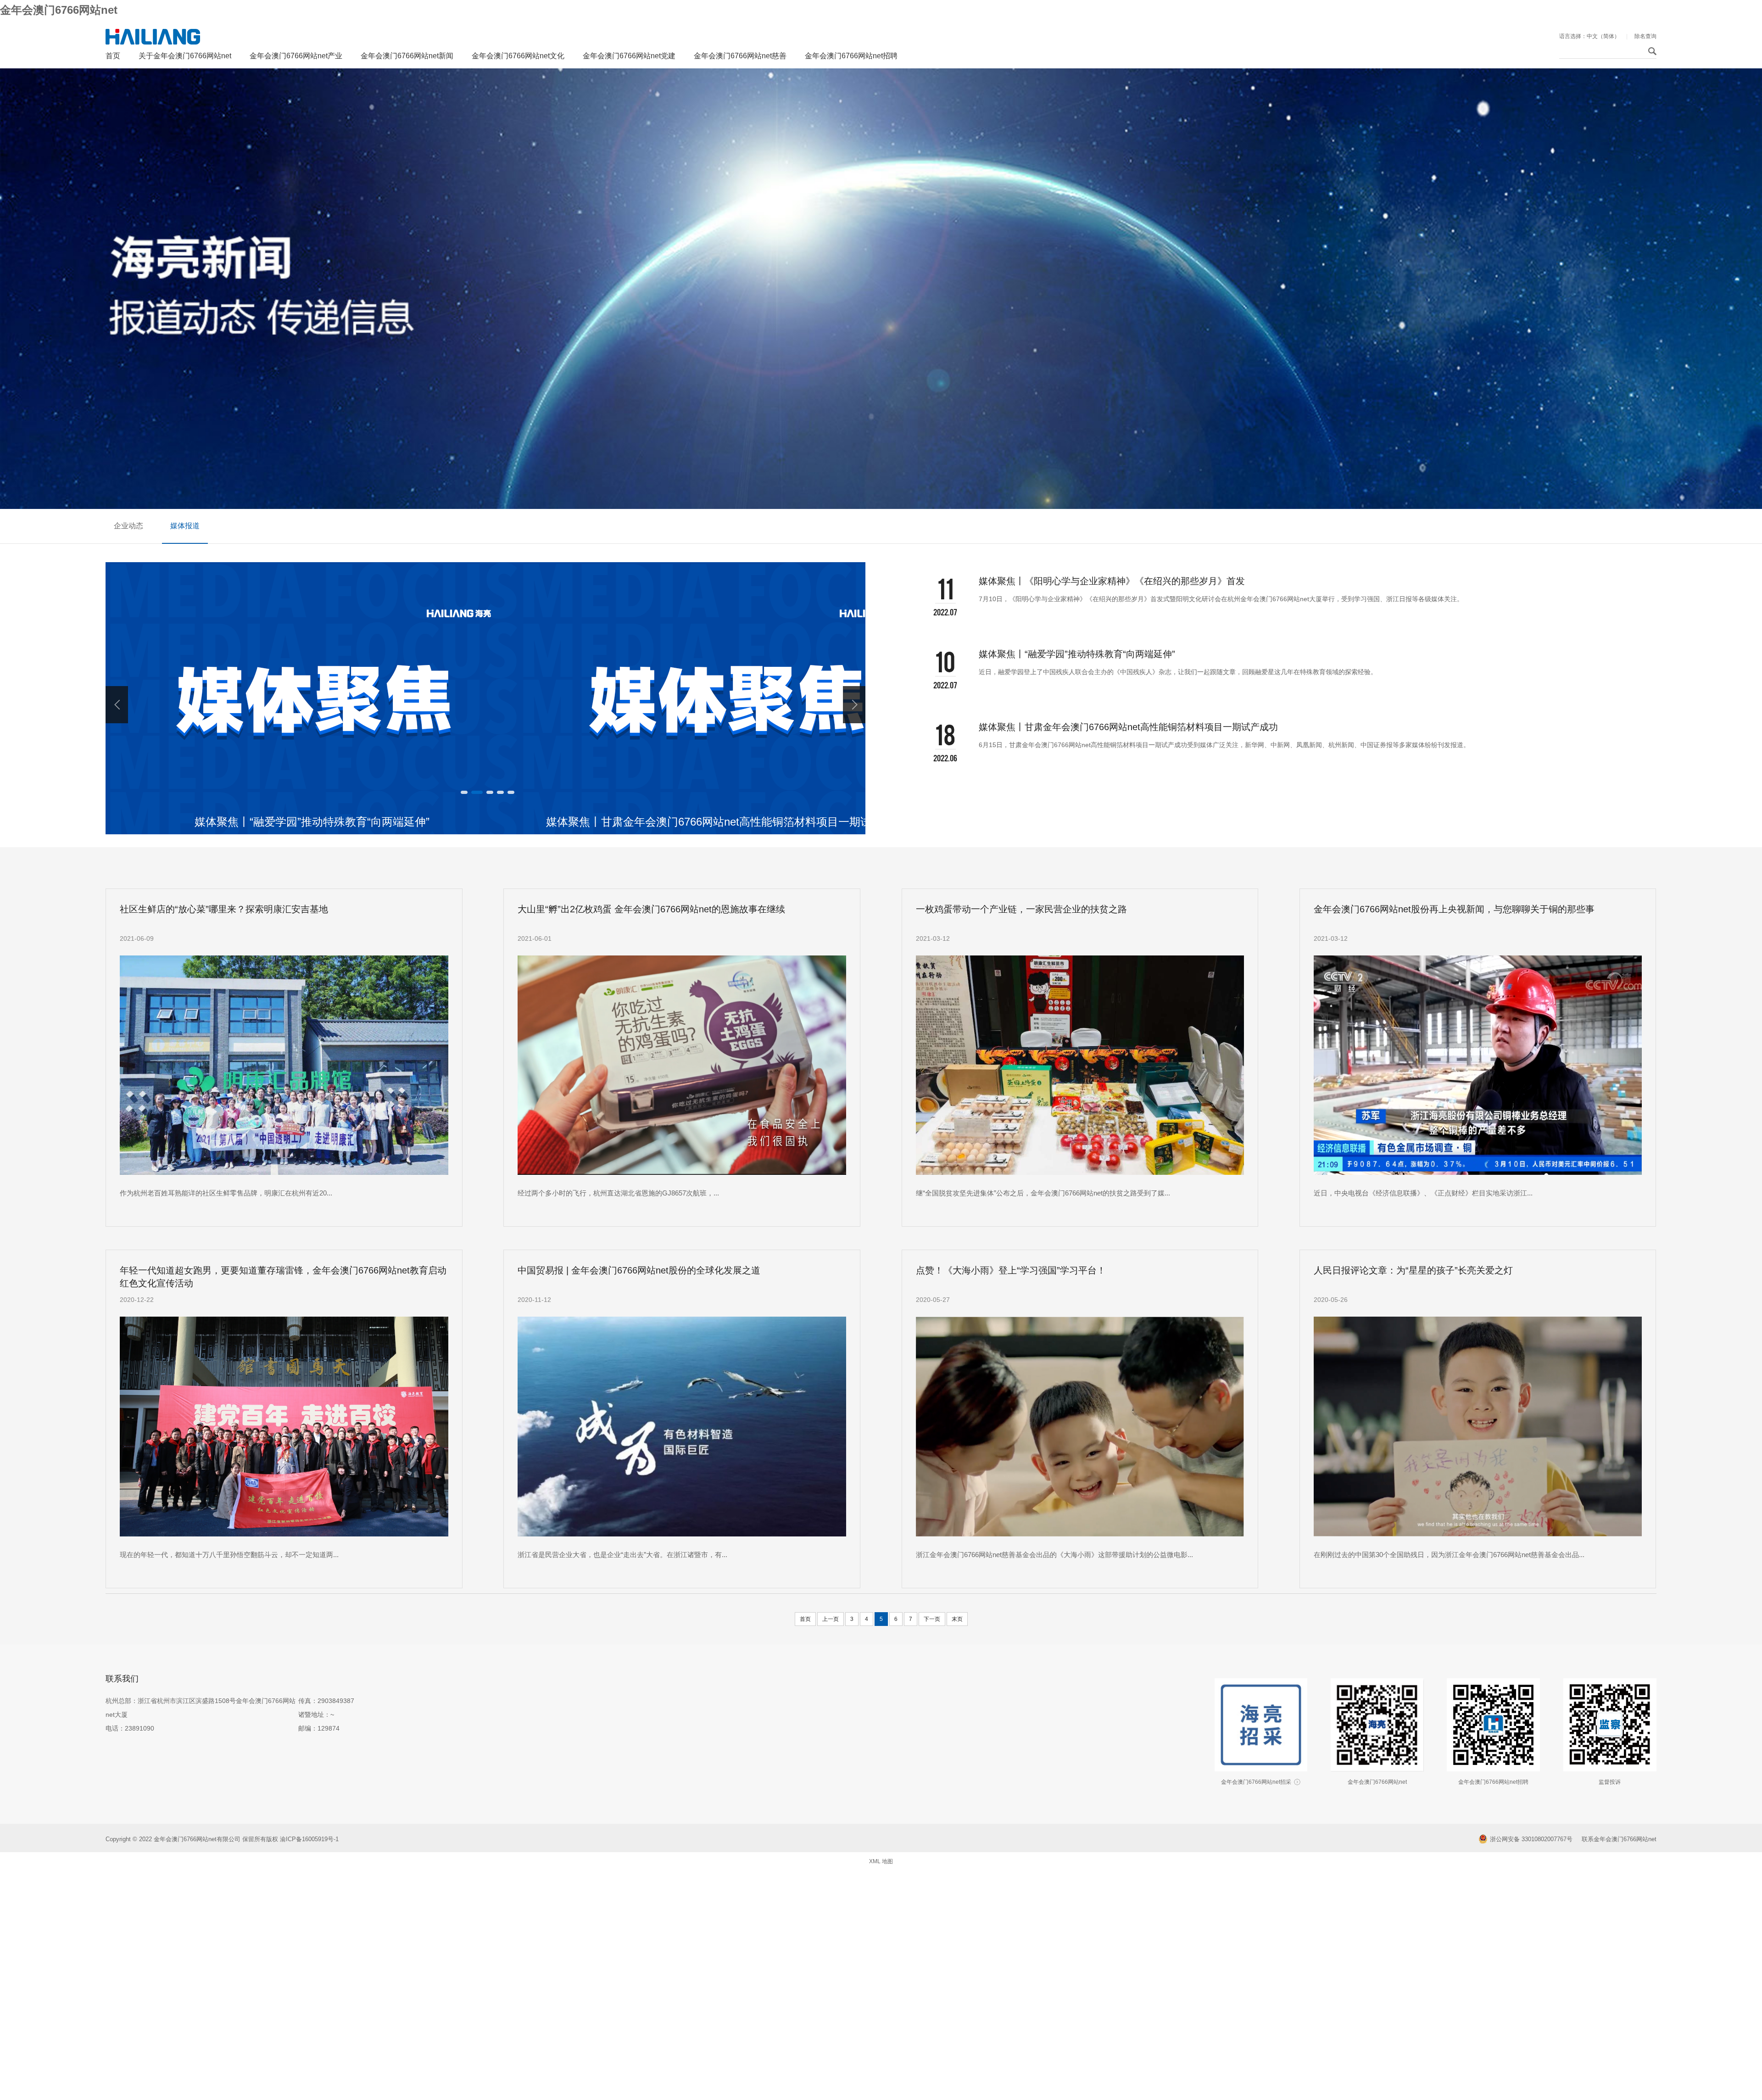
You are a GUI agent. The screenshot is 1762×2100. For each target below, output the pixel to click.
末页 (957, 1619)
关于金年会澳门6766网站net (185, 56)
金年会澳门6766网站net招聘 (851, 56)
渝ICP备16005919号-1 (310, 1839)
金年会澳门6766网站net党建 (629, 56)
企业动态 (128, 526)
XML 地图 (881, 1861)
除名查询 (1645, 36)
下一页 (932, 1619)
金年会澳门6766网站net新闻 (407, 56)
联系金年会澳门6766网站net (1619, 1839)
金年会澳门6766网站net (59, 10)
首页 (113, 56)
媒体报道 (185, 526)
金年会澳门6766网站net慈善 (740, 56)
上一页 (831, 1619)
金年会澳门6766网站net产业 (296, 56)
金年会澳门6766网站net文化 (518, 56)
